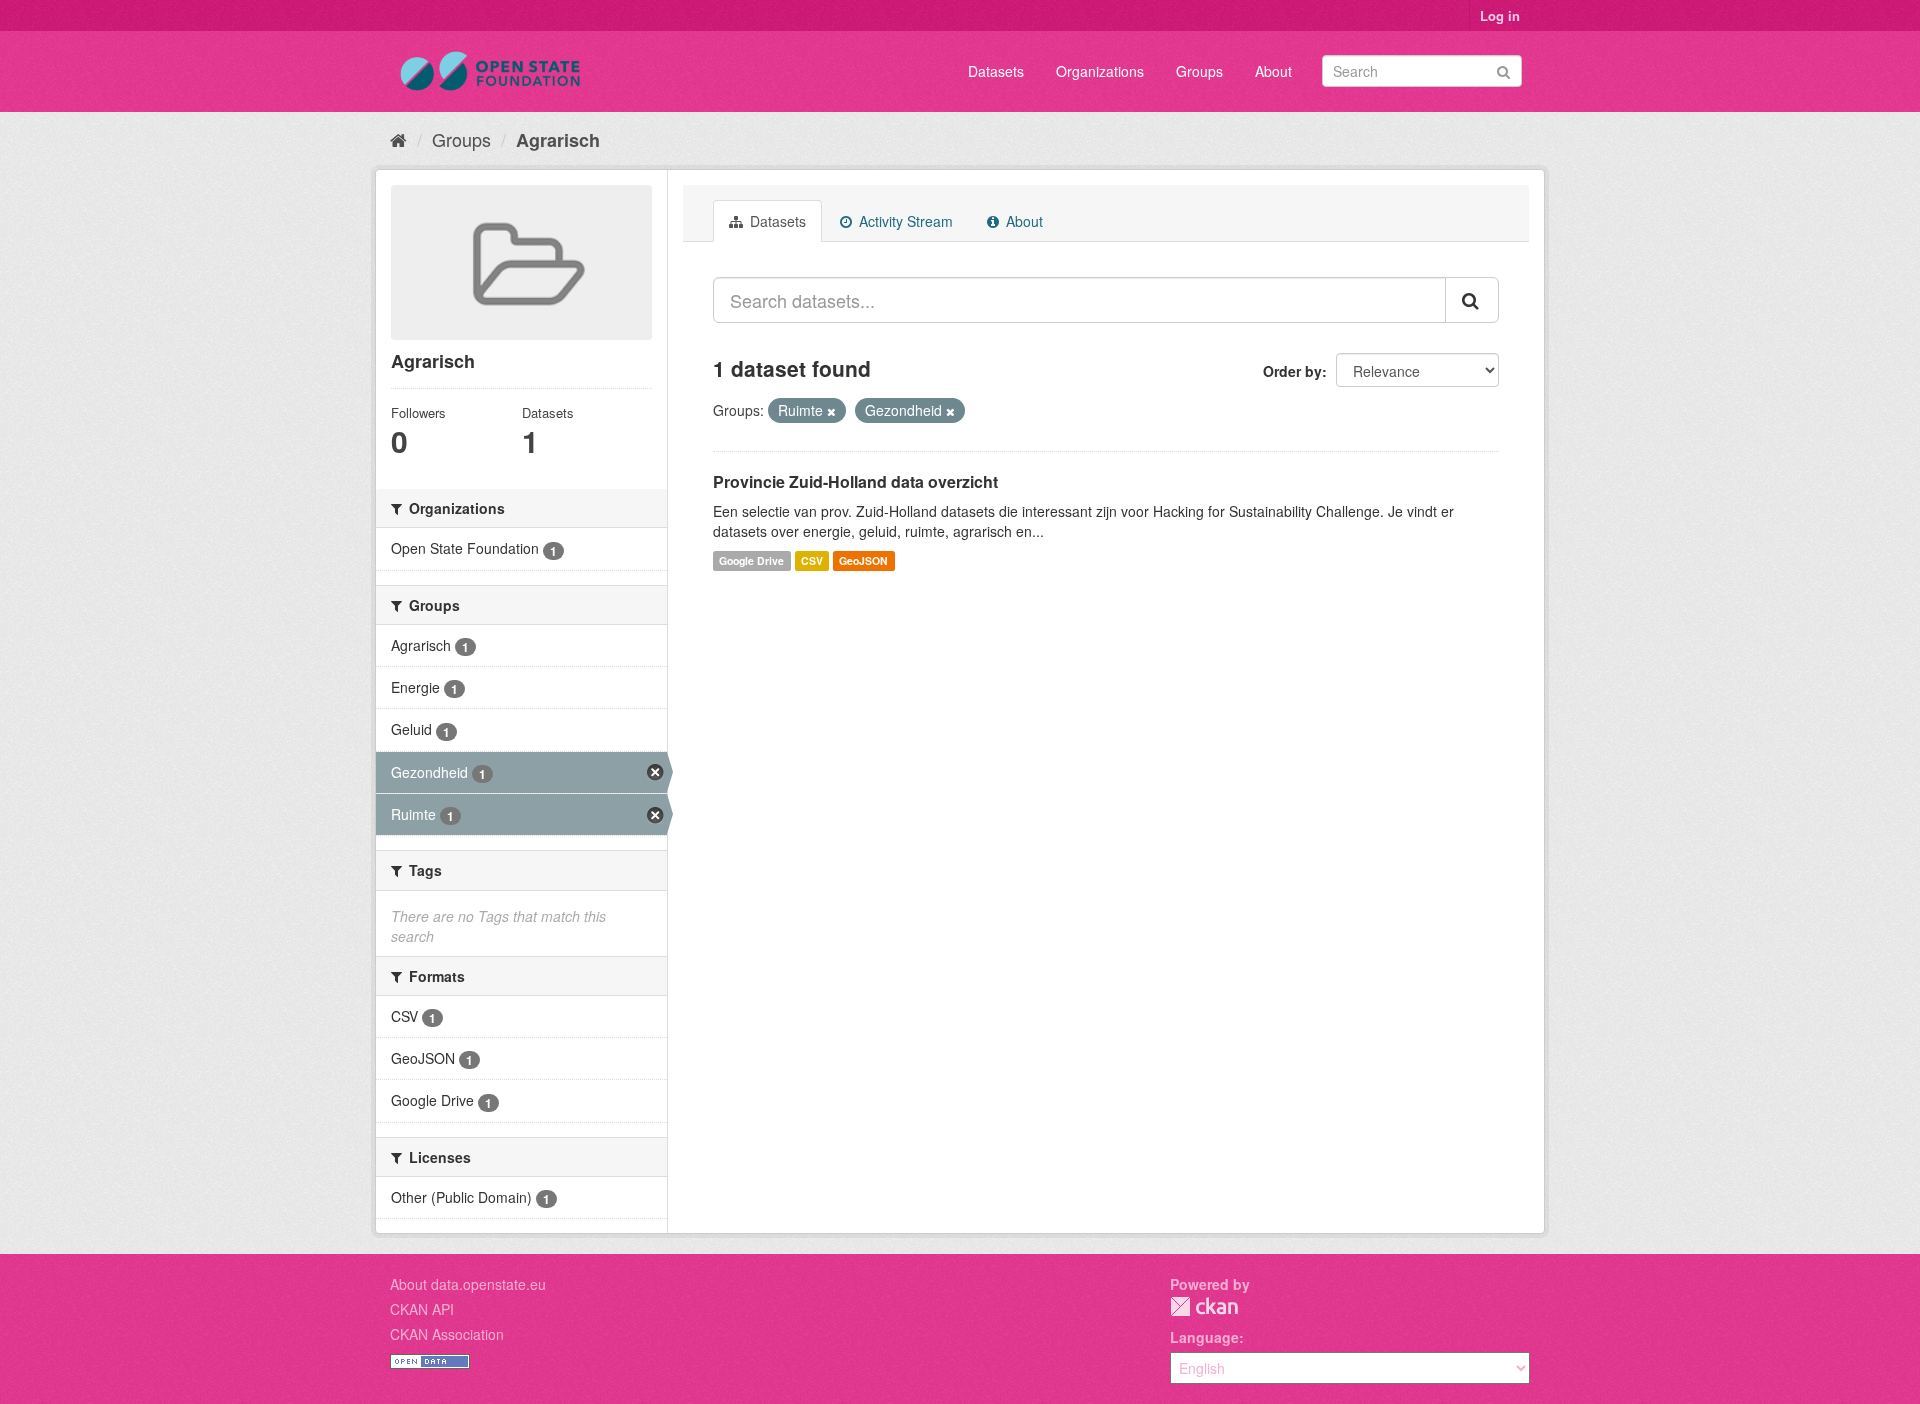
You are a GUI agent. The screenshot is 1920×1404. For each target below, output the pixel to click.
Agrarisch (558, 140)
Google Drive (751, 560)
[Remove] (831, 411)
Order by (1292, 371)
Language (1204, 1337)
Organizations (1100, 71)
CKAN (1204, 1306)
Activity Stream (904, 221)
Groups (1199, 71)
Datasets (996, 71)
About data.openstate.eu (468, 1284)
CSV (812, 560)
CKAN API (422, 1309)
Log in (1500, 15)
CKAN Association (447, 1334)
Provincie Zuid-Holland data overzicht (855, 481)
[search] (1472, 300)
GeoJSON (863, 560)
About (1273, 71)
